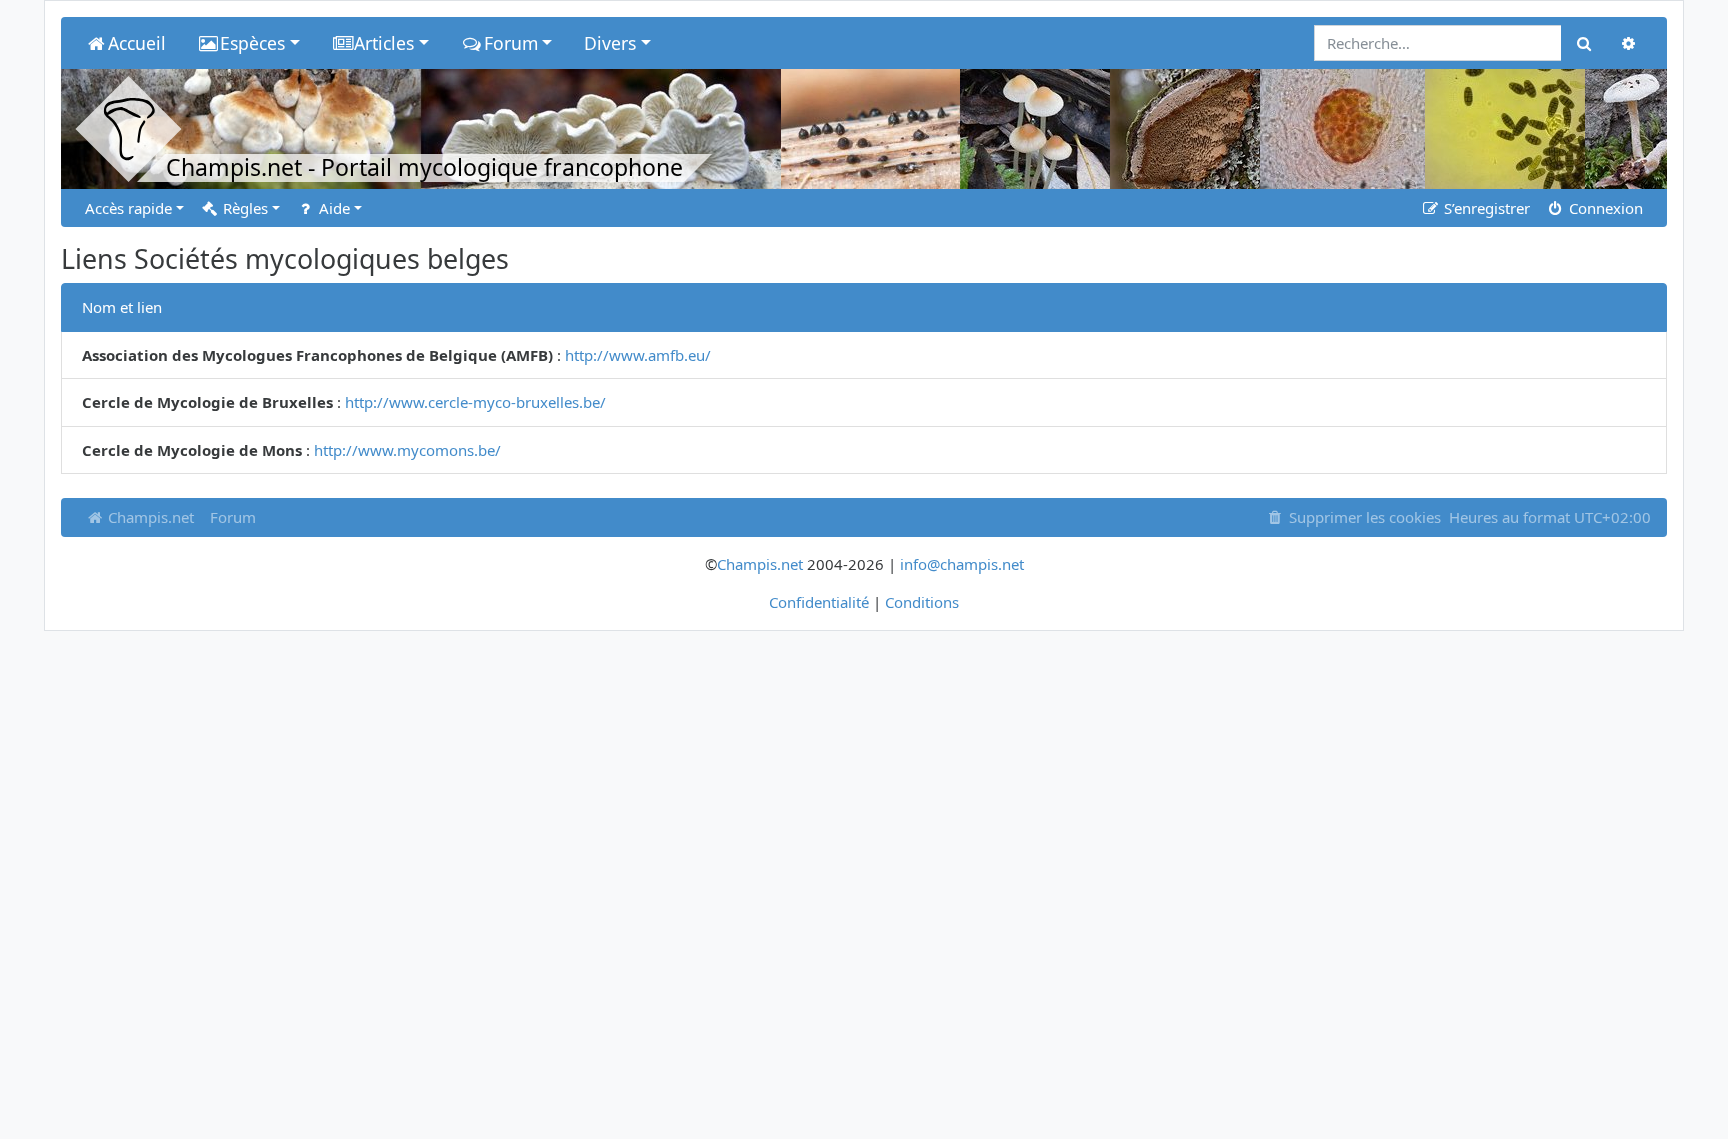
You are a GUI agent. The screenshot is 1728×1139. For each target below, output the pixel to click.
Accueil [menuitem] (137, 43)
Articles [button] (384, 43)
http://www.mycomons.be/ (407, 450)
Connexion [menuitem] (1604, 208)
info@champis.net (962, 564)
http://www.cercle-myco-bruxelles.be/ (475, 402)
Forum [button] (511, 43)
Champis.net (149, 517)
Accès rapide (128, 208)
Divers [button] (610, 43)
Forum (233, 517)
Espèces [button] (252, 43)
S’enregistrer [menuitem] (1485, 208)
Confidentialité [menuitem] (819, 602)
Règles (243, 208)
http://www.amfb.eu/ (638, 355)
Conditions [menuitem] (922, 602)
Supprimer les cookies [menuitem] (1363, 517)
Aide (332, 208)
